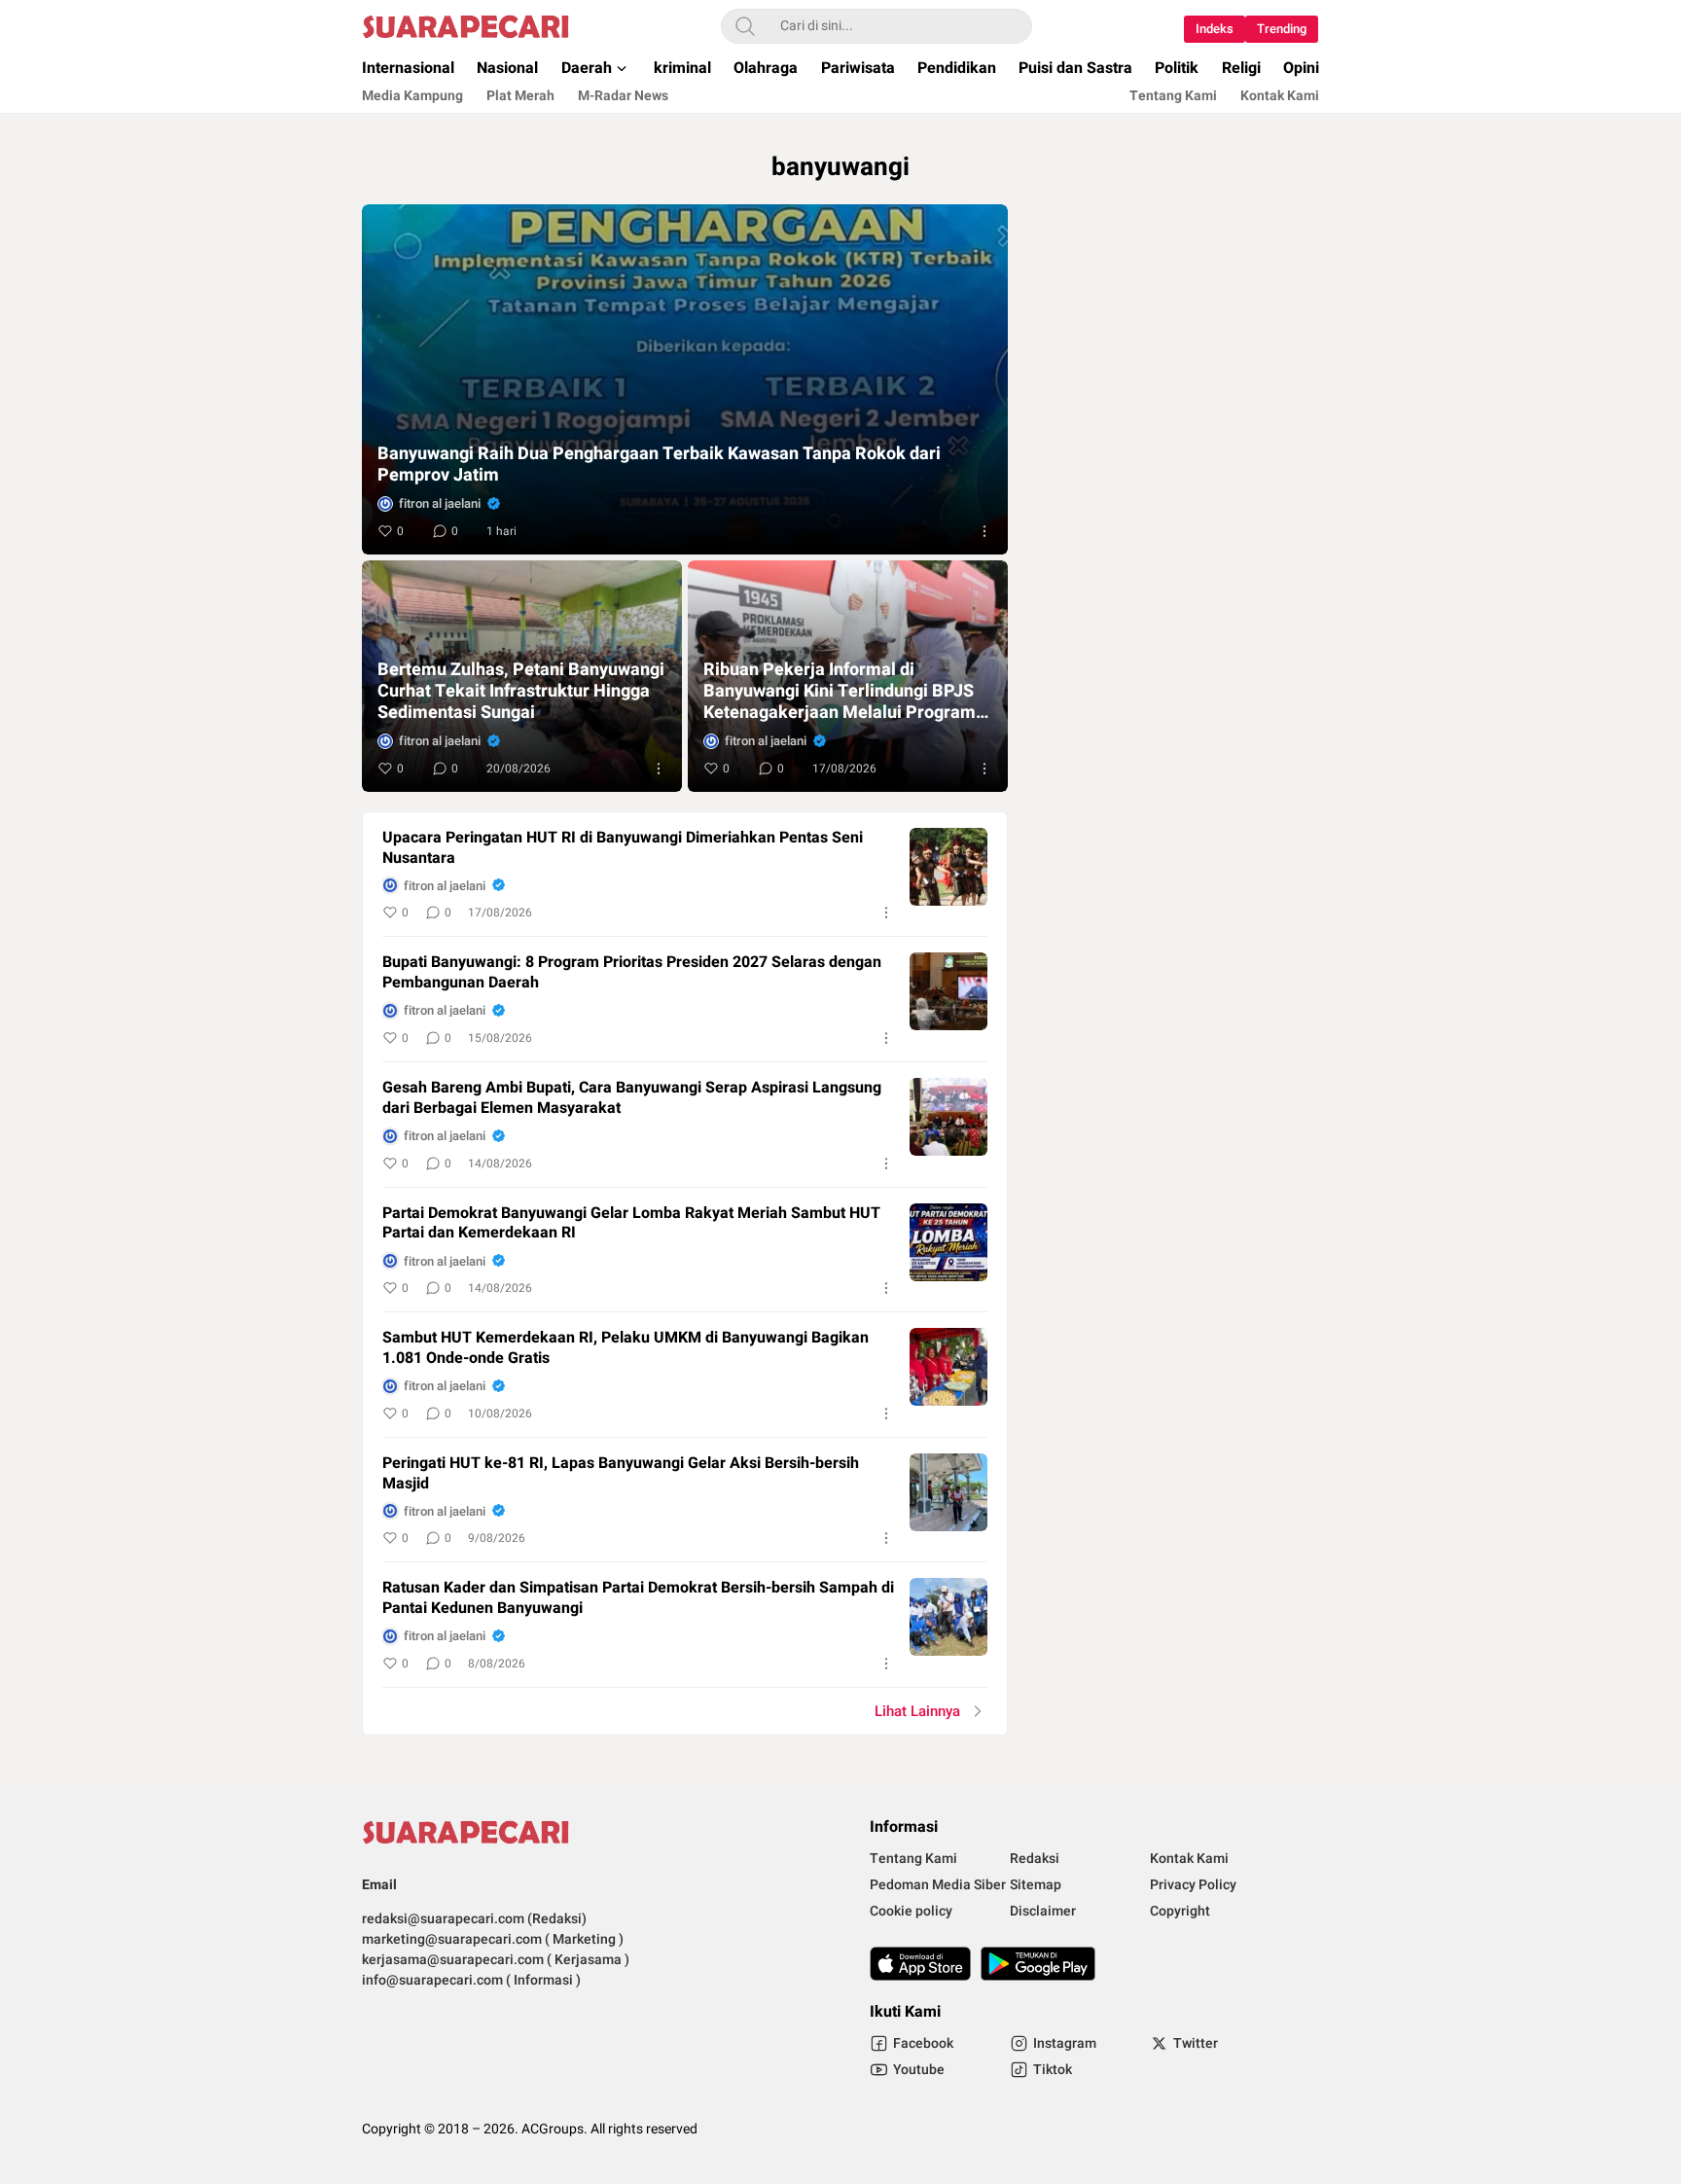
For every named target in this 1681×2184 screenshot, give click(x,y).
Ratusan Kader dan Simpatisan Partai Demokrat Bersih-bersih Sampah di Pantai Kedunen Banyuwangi (638, 1598)
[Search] (745, 26)
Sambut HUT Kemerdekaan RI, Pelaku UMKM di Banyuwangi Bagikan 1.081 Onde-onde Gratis (626, 1348)
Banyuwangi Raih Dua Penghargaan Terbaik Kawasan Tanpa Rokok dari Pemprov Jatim (659, 465)
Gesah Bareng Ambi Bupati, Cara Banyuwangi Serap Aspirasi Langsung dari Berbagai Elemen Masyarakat (632, 1098)
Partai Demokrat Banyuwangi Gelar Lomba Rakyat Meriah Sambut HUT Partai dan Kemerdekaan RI (631, 1224)
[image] (948, 867)
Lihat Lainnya (917, 1711)
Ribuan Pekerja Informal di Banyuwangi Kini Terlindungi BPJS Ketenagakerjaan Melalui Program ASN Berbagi (840, 692)
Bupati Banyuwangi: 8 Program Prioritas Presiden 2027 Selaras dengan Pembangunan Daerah (632, 973)
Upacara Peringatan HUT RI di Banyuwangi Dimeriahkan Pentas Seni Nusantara (623, 848)
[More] (984, 531)
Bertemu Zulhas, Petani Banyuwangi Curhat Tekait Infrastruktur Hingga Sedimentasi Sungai (521, 692)
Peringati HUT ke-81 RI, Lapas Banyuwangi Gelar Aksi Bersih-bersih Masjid (621, 1474)
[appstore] (920, 1964)
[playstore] (1038, 1964)
